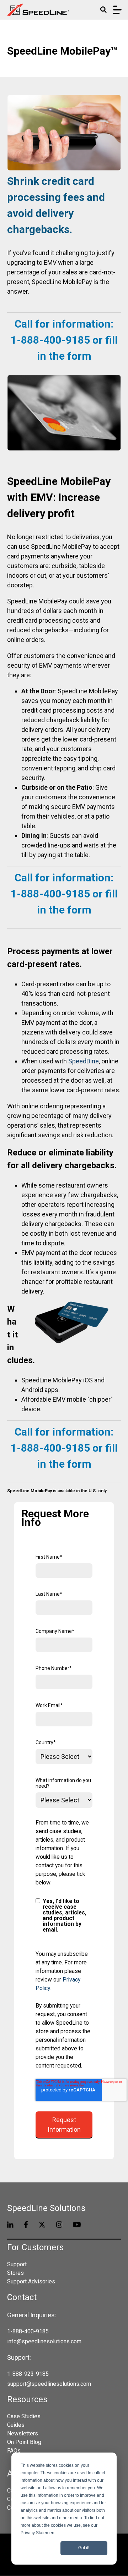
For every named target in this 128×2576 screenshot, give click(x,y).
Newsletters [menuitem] (23, 2433)
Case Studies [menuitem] (24, 2416)
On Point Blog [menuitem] (24, 2442)
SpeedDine (84, 1061)
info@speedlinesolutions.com (44, 2341)
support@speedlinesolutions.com (49, 2384)
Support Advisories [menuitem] (31, 2281)
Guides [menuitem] (16, 2425)
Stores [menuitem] (15, 2273)
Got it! (84, 2548)
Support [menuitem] (17, 2264)
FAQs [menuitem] (14, 2451)
